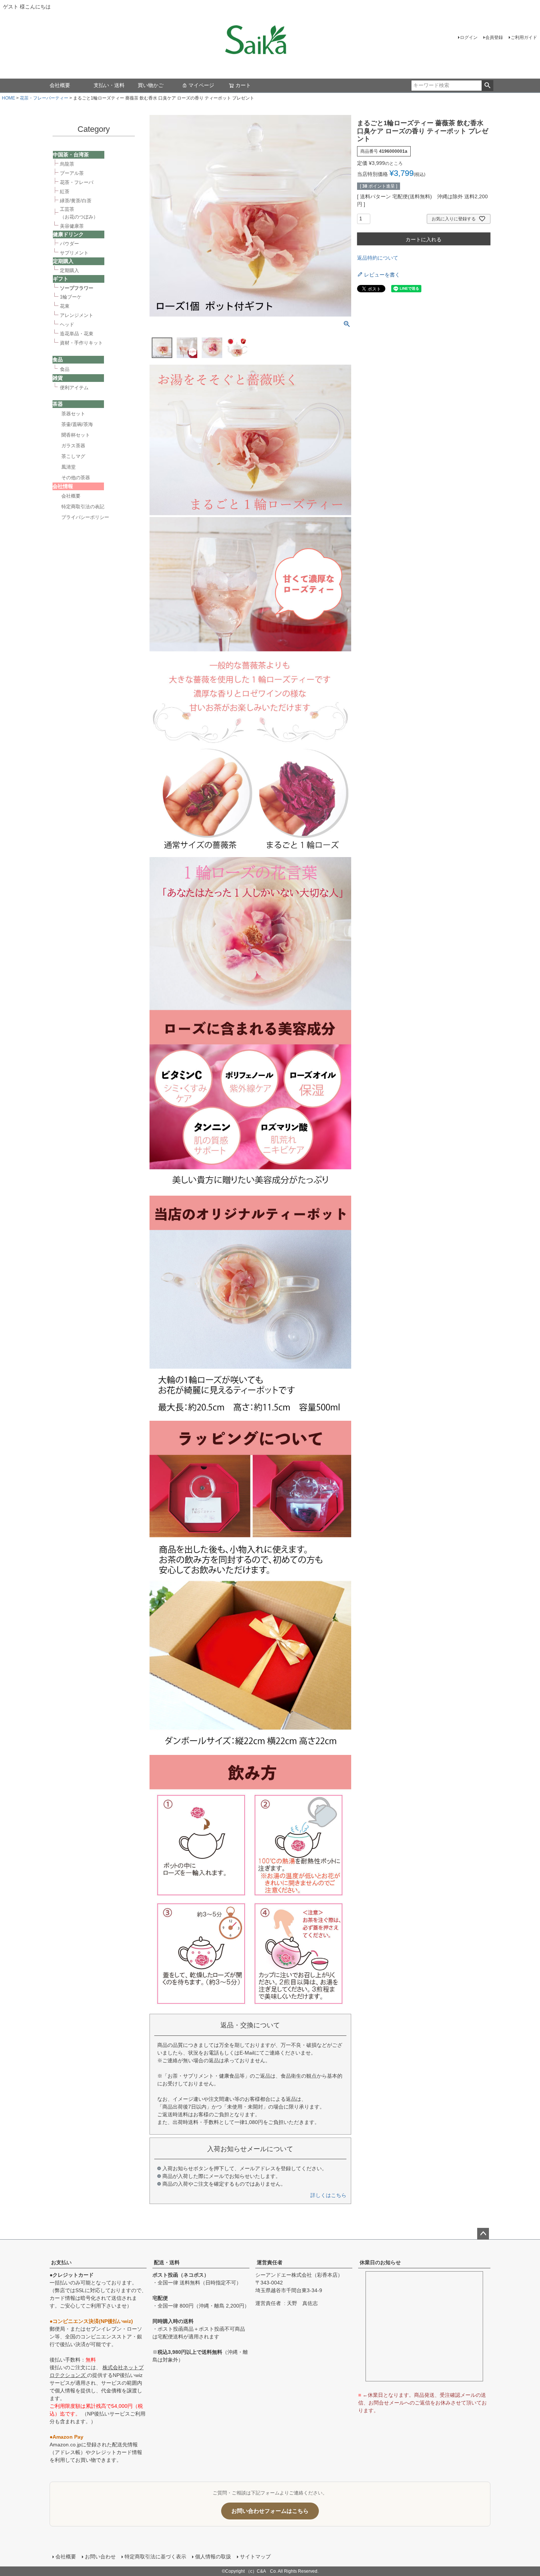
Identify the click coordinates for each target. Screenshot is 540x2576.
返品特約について (378, 258)
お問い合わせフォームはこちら (270, 2511)
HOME (8, 98)
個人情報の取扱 (213, 2557)
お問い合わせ (100, 2557)
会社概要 (60, 85)
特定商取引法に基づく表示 (155, 2557)
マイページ (201, 85)
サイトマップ (255, 2557)
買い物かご (151, 85)
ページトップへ (483, 2234)
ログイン (469, 37)
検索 (487, 86)
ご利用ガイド (524, 37)
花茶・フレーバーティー (44, 98)
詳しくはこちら (328, 2195)
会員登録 (494, 37)
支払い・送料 (109, 85)
